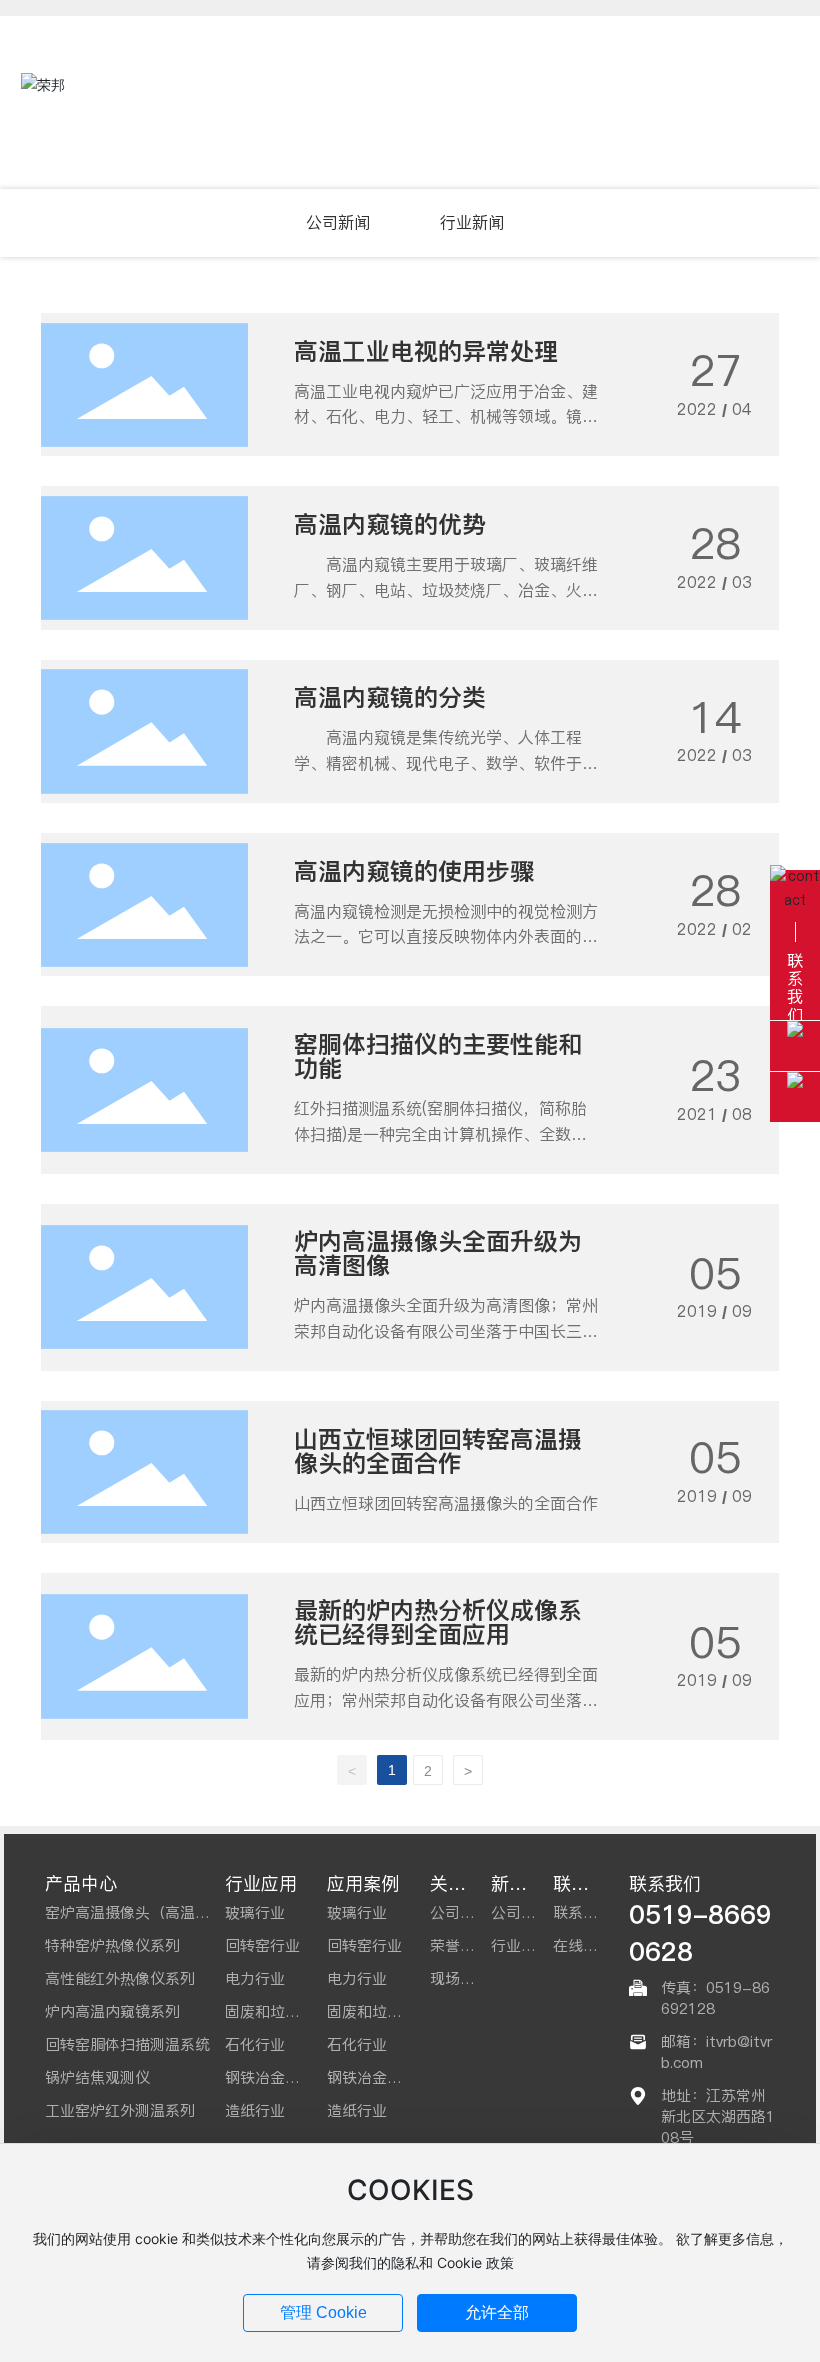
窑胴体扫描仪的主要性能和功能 (438, 1056)
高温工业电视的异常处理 (426, 351)
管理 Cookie (323, 2312)
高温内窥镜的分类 (390, 697)
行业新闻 (472, 222)
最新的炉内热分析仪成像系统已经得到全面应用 (438, 1622)
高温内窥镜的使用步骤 (414, 871)
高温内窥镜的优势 (390, 524)
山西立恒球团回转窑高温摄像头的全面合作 (438, 1451)
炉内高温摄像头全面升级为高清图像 (438, 1253)
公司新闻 (338, 222)
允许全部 (497, 2312)
